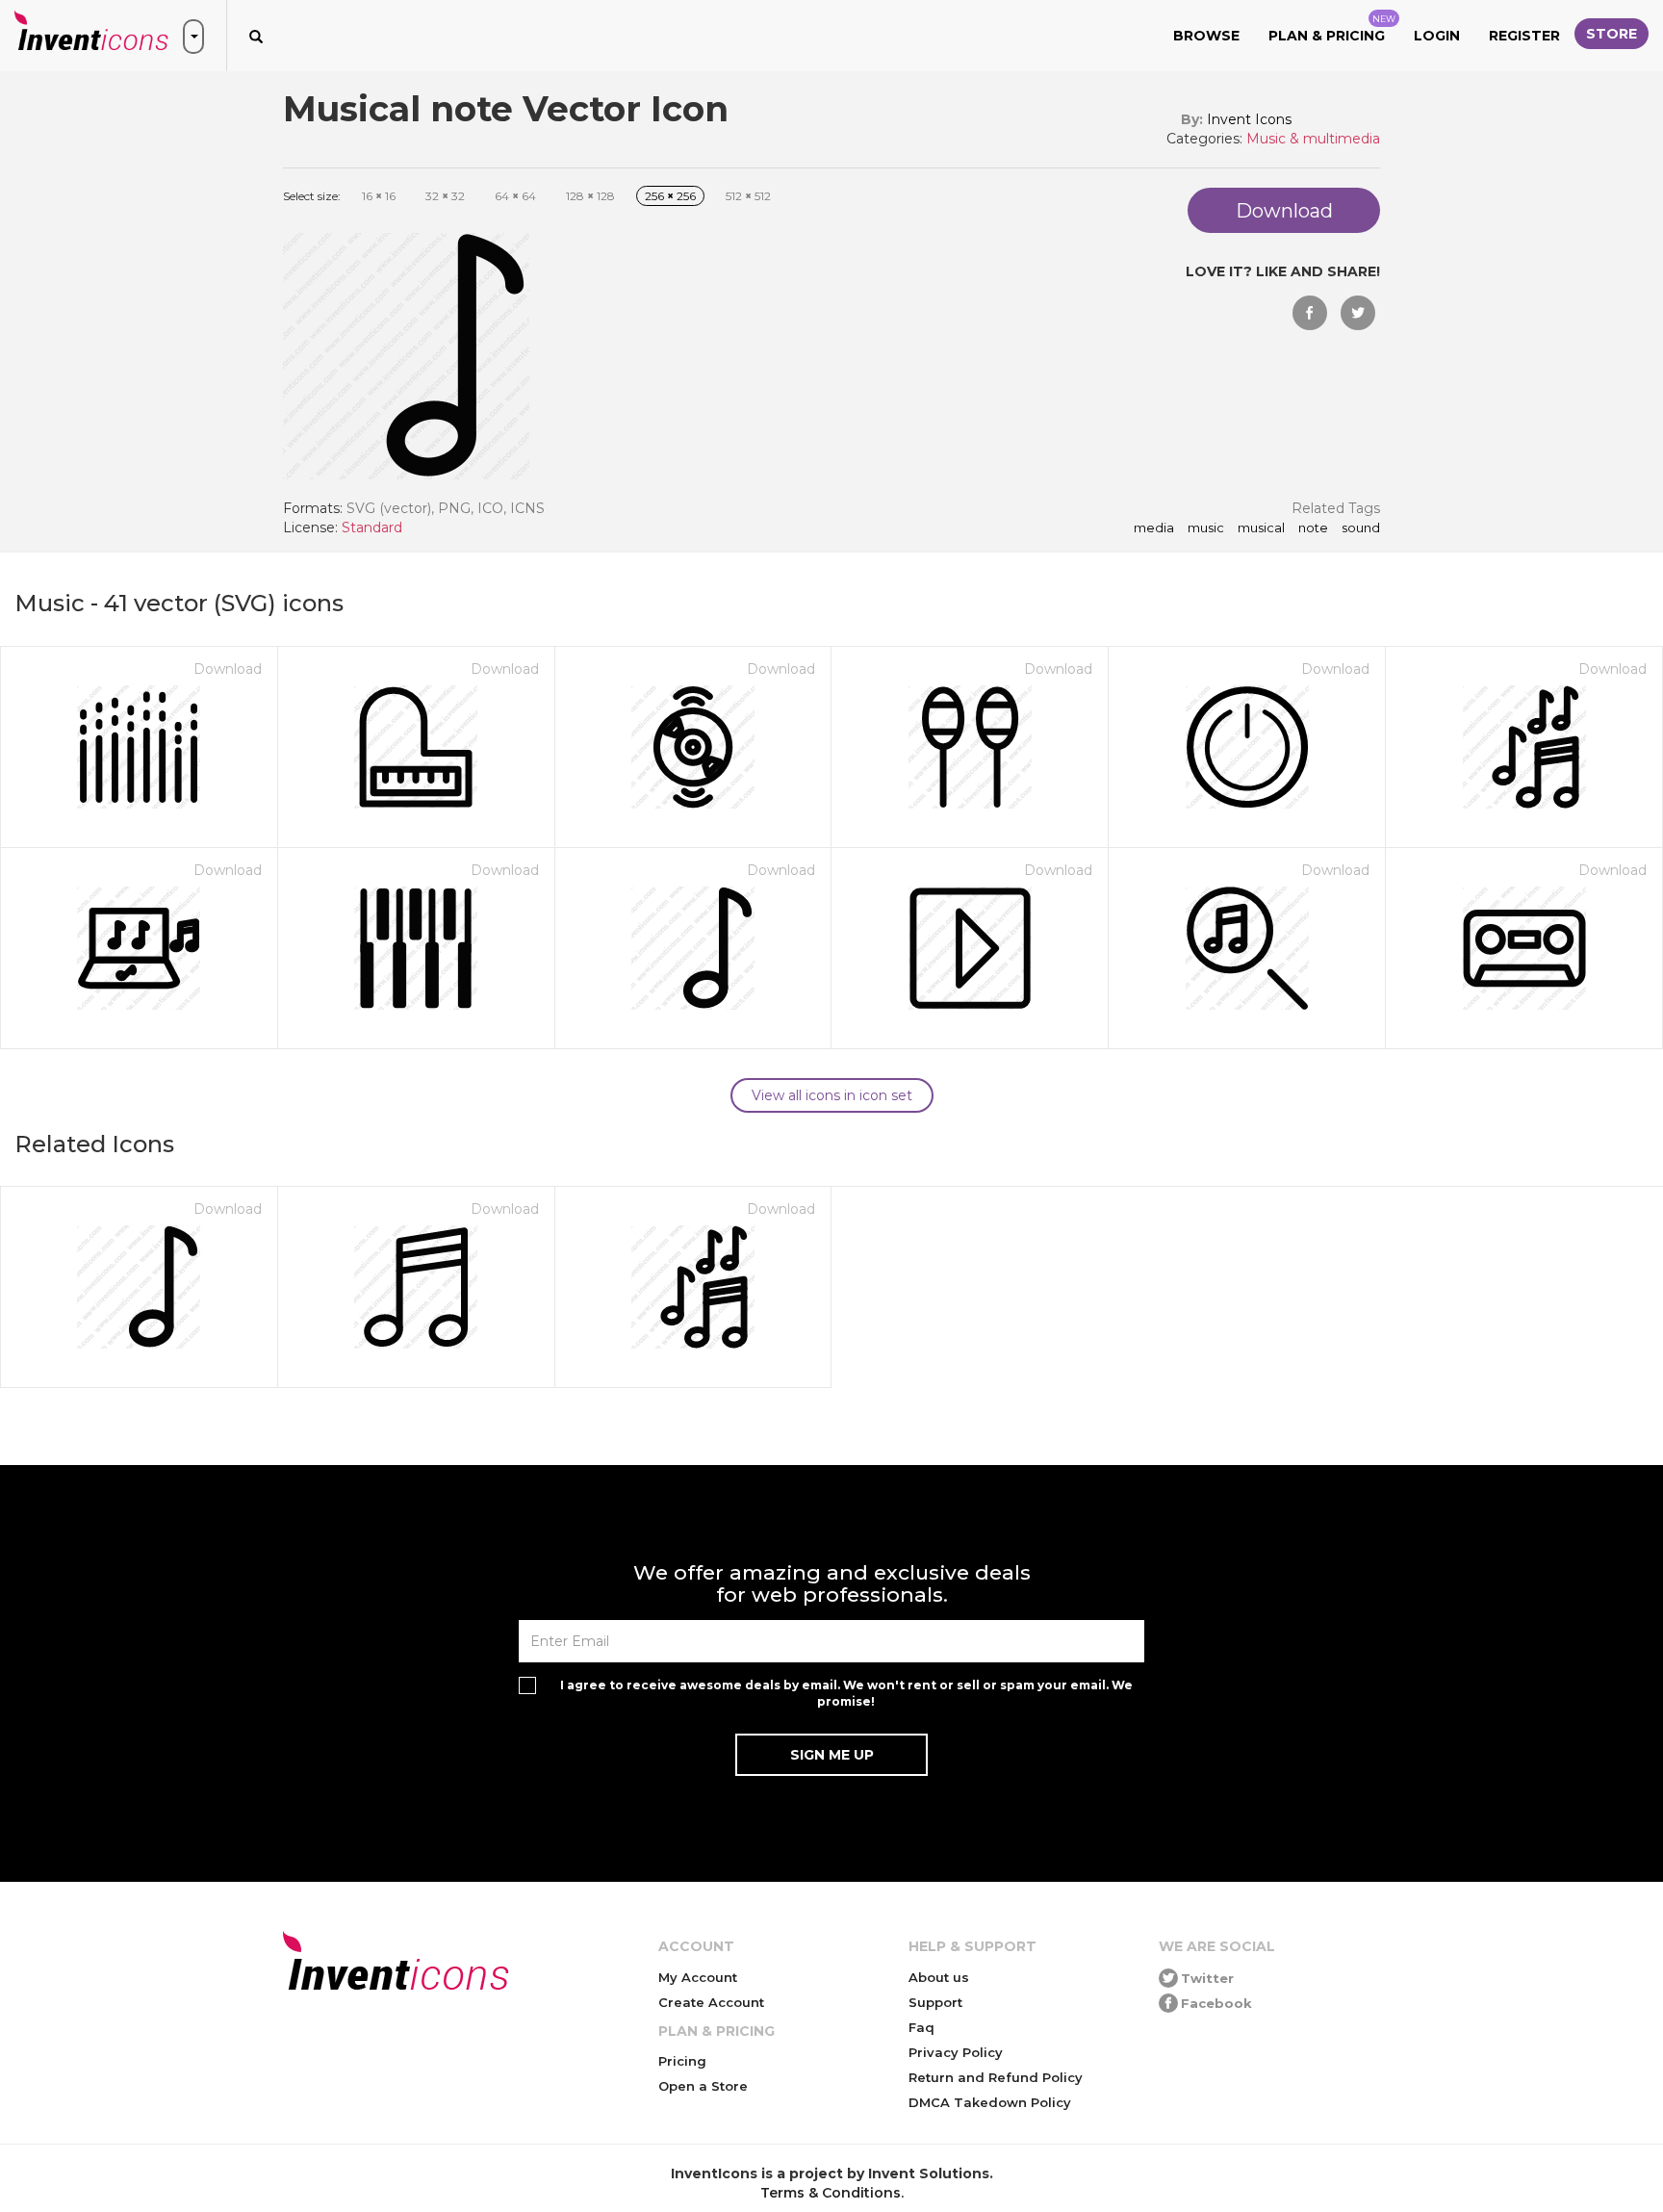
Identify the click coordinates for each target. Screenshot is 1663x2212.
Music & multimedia (1313, 139)
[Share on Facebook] (1310, 313)
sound (1361, 528)
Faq (921, 2027)
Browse (1206, 36)
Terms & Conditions (831, 2193)
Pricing (682, 2061)
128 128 (590, 196)
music (1206, 528)
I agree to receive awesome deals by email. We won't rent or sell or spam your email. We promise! (846, 1693)
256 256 (670, 196)
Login (1437, 36)
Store (1612, 34)
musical (1261, 528)
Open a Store (703, 2086)
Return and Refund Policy (996, 2077)
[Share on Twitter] (1358, 313)
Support (935, 2002)
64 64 (515, 196)
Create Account (711, 2002)
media (1154, 528)
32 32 (445, 196)
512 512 (748, 196)
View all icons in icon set (832, 1095)
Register (1524, 36)
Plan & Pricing (1332, 29)
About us (939, 1977)
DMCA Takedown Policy (990, 2102)
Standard (372, 527)
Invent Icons (1249, 119)
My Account (698, 1977)
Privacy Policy (956, 2052)
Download (228, 669)
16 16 (379, 196)
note (1313, 528)
